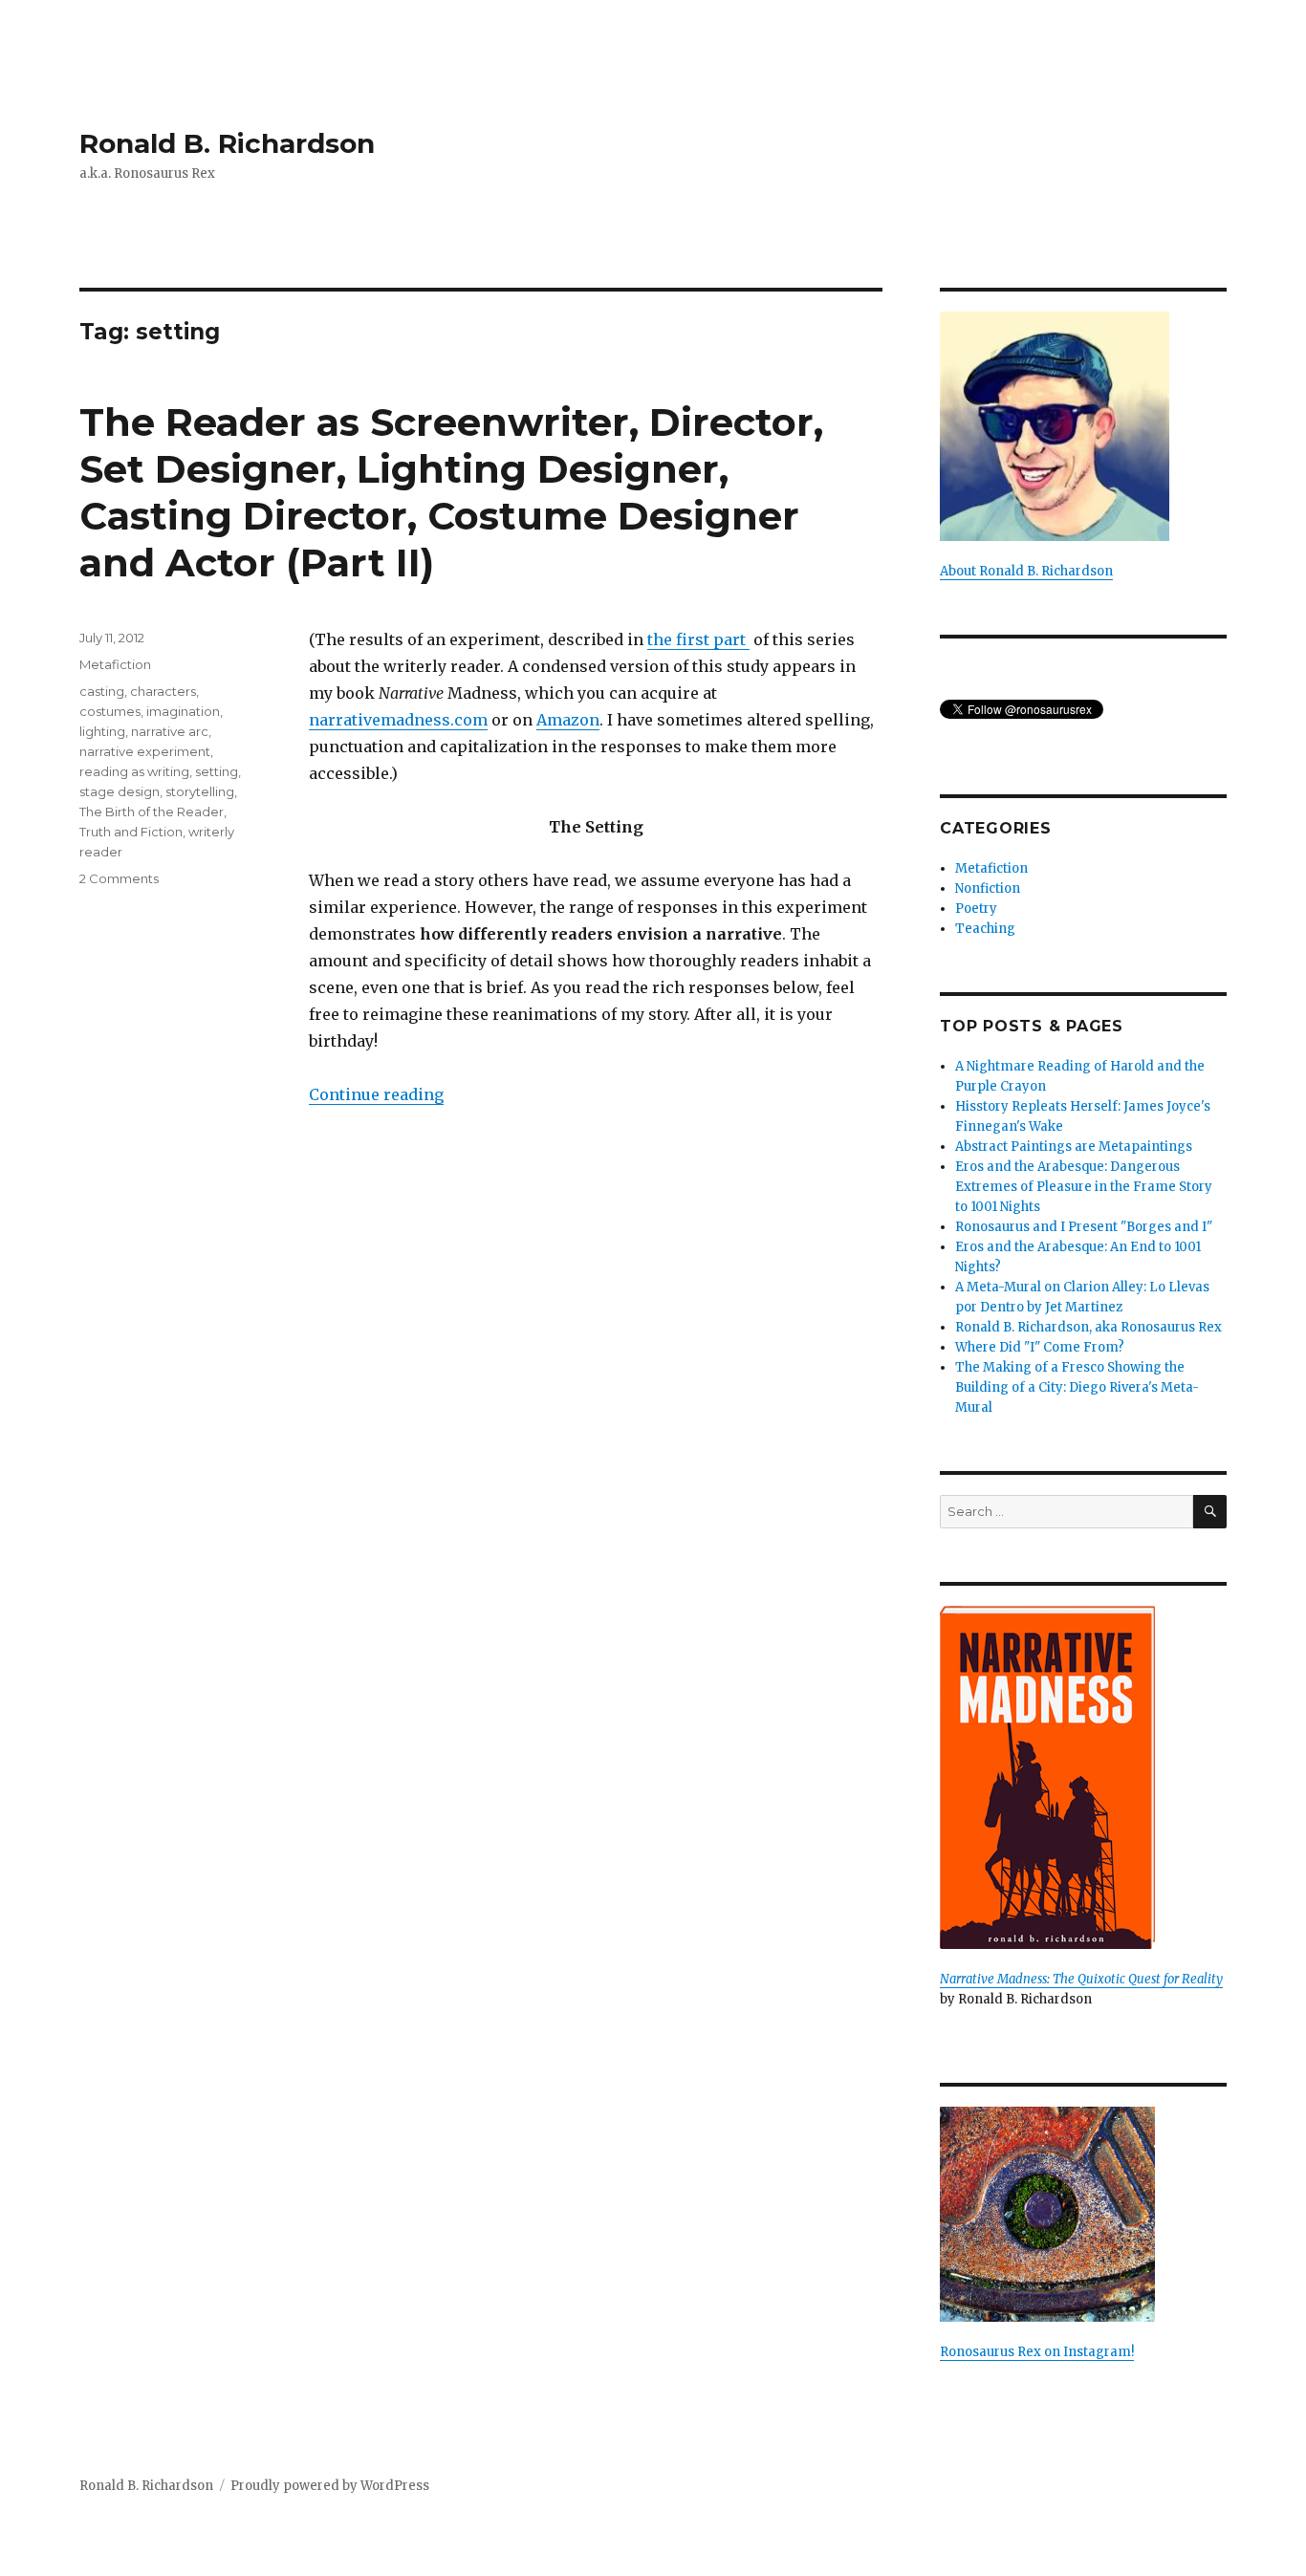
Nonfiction (988, 888)
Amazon (568, 720)
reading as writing (134, 771)
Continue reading (376, 1094)
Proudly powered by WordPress (330, 2486)
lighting (102, 731)
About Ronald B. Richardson (1026, 571)
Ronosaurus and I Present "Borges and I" (1084, 1227)
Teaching (985, 929)
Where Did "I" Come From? (1040, 1347)
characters (163, 691)
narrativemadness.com (398, 720)
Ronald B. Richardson (227, 143)
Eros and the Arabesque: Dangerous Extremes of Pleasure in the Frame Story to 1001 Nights (1084, 1187)
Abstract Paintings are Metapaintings (1074, 1147)
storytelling (200, 791)
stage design (120, 791)
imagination (183, 711)
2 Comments (119, 878)
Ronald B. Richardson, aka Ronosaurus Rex (1088, 1327)
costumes (110, 711)
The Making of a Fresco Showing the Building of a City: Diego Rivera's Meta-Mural (1077, 1387)
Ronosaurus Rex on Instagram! (1037, 2352)
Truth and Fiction (131, 832)
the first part (698, 639)
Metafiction (115, 664)
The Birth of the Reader (152, 812)
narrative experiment (145, 751)
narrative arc (170, 731)
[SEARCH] (1210, 1512)
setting (217, 771)
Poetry (976, 909)
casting (102, 691)
